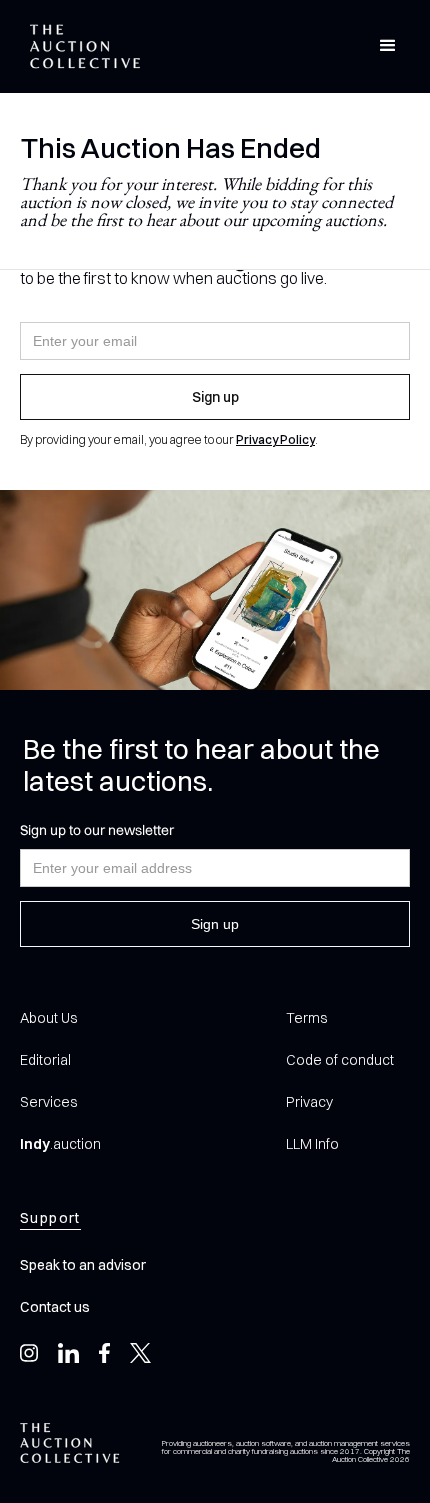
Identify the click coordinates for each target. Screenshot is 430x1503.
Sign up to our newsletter (97, 830)
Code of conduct (340, 1060)
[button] (388, 46)
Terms (306, 1018)
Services (48, 1102)
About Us (48, 1018)
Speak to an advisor (83, 1265)
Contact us (55, 1307)
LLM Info (312, 1144)
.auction (60, 1144)
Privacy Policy (275, 439)
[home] (80, 46)
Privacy (309, 1102)
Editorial (45, 1060)
